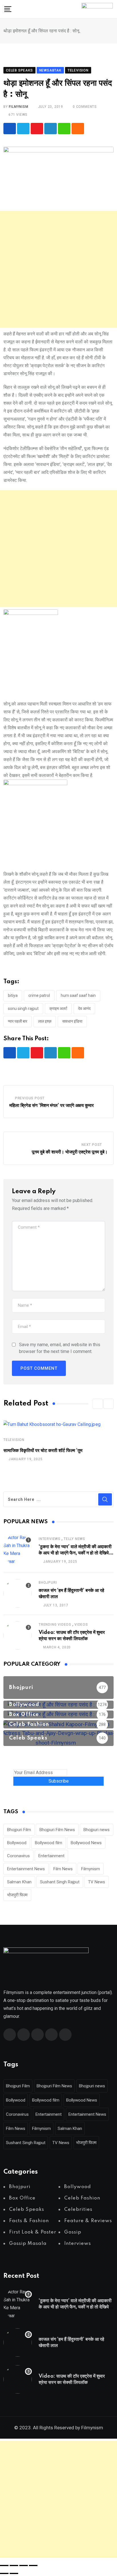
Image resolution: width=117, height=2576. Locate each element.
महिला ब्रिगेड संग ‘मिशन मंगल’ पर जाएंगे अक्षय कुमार (52, 1106)
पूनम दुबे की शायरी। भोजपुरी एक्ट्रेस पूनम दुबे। (70, 1152)
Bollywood (17, 1843)
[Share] (24, 2566)
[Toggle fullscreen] (14, 2566)
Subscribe (59, 1781)
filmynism (18, 107)
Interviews (50, 1539)
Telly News (74, 1539)
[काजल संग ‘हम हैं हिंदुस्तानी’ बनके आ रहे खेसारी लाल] (18, 1593)
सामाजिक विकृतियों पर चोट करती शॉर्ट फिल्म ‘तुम (43, 1451)
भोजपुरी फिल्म (17, 1895)
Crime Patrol (39, 995)
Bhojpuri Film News (57, 1830)
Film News (63, 1869)
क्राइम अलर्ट (58, 1008)
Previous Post (30, 1098)
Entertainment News (26, 1869)
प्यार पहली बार (18, 1021)
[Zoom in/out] (4, 2566)
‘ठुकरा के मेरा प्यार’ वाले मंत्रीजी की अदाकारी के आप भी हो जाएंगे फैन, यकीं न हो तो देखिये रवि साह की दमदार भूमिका (75, 1553)
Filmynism (91, 1869)
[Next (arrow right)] (14, 2573)
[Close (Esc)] (33, 2566)
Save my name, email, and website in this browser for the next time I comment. (60, 1348)
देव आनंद (84, 1008)
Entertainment (51, 1856)
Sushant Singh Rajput (60, 1882)
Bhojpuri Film (19, 1830)
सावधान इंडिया (72, 1021)
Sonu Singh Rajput (23, 1008)
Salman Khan (19, 1882)
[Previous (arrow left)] (4, 2573)
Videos (81, 1625)
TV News (97, 1882)
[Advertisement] (58, 269)
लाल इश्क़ (45, 1021)
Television (14, 1440)
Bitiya (13, 995)
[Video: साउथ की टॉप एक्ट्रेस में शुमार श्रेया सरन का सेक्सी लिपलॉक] (18, 1635)
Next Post (92, 1145)
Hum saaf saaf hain (78, 995)
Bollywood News (86, 1843)
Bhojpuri (48, 1583)
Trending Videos (55, 1625)
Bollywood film (49, 1843)
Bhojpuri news (97, 1830)
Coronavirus (18, 1856)
